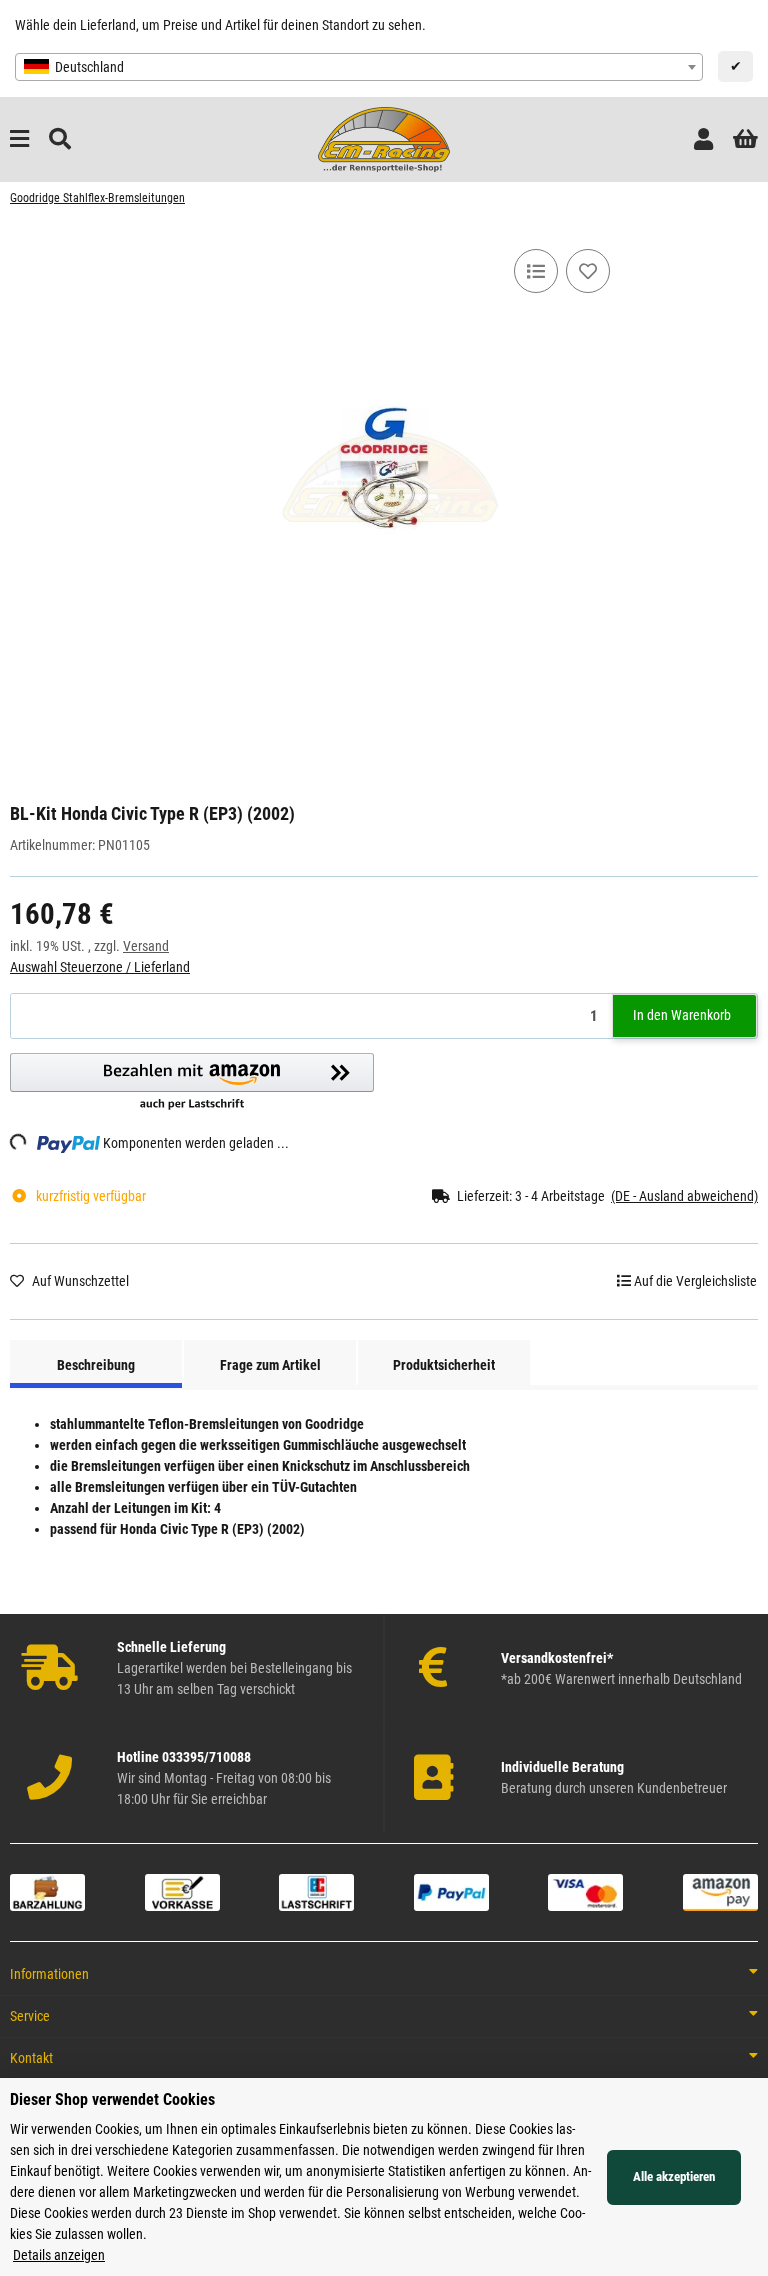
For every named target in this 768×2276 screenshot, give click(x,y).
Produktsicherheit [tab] (444, 1365)
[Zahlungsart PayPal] (451, 1891)
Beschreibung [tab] (96, 1365)
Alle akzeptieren (674, 2176)
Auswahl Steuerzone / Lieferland (100, 967)
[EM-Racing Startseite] (383, 138)
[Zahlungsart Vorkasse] (182, 1891)
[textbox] (359, 67)
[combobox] (359, 67)
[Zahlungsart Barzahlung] (47, 1891)
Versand (146, 946)
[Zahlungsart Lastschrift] (316, 1891)
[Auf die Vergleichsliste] (536, 271)
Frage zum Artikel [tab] (270, 1365)
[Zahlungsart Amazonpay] (720, 1891)
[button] (703, 139)
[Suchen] (60, 139)
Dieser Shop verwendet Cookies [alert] (112, 2099)
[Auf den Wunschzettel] (588, 271)
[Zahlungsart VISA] (585, 1891)
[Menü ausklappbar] (19, 139)
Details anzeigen (59, 2255)
